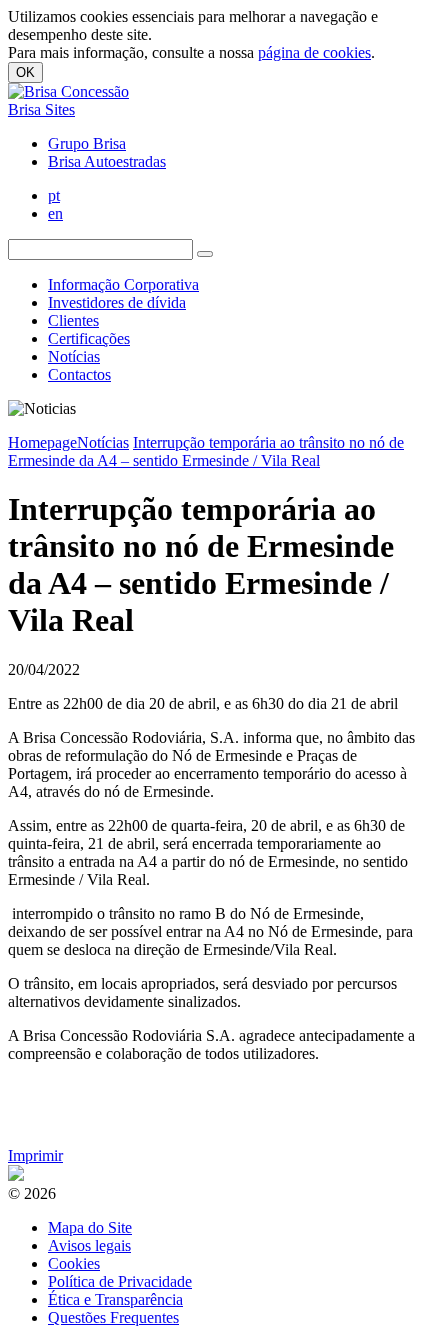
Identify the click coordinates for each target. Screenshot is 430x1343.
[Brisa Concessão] (68, 91)
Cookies (74, 1263)
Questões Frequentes (113, 1317)
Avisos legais (89, 1245)
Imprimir (35, 1155)
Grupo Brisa (87, 143)
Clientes (73, 320)
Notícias (74, 356)
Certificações (89, 338)
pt (54, 195)
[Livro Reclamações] (16, 1175)
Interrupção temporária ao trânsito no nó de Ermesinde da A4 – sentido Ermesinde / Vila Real (206, 451)
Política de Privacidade (120, 1281)
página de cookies (314, 52)
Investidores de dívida (117, 302)
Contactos (79, 374)
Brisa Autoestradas (107, 161)
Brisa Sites (41, 109)
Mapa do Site (90, 1227)
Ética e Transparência (115, 1299)
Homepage (42, 442)
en (55, 213)
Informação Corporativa (123, 284)
